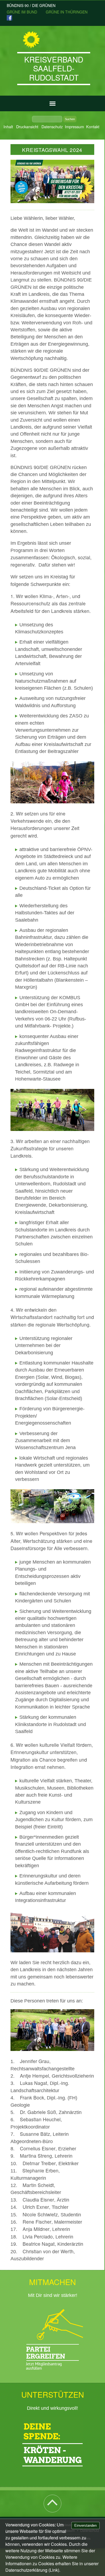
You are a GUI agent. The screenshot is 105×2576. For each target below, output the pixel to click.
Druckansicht (27, 126)
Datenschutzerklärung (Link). (33, 2570)
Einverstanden (85, 2525)
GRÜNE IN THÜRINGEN (67, 12)
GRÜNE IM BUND (22, 12)
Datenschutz (52, 126)
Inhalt (8, 126)
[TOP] (52, 2507)
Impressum (74, 126)
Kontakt (93, 126)
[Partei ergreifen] (53, 2339)
